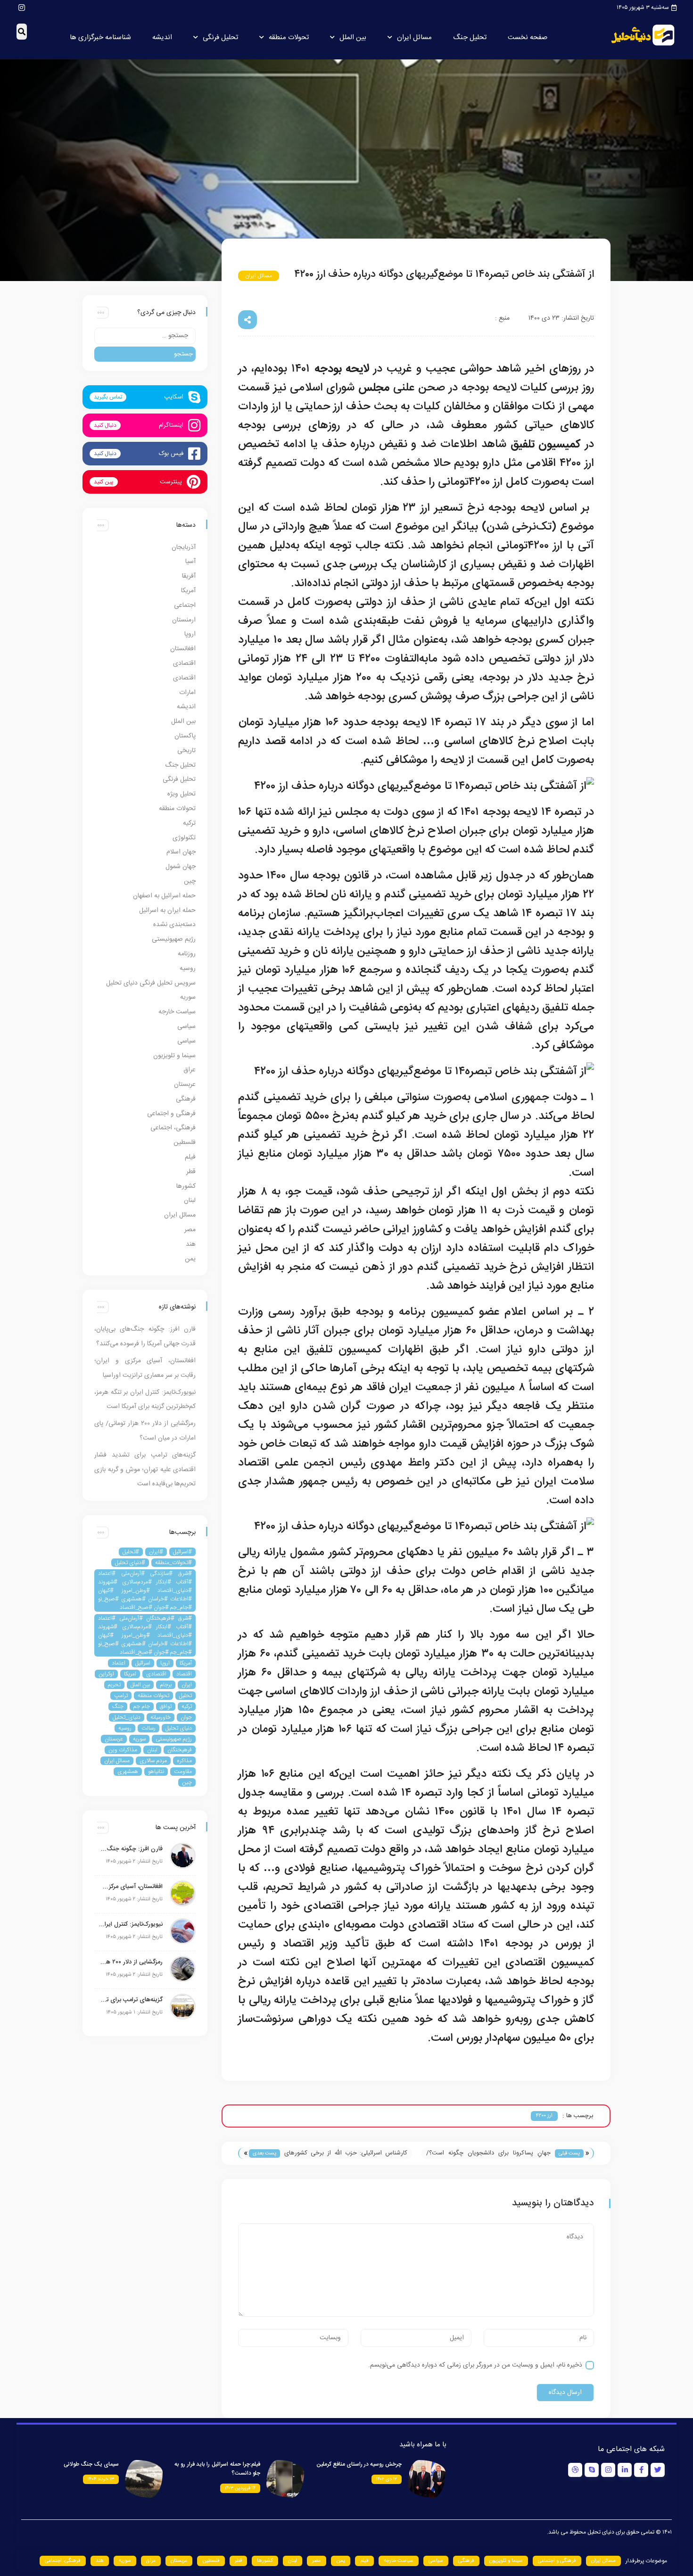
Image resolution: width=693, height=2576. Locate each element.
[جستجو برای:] (145, 336)
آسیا (190, 562)
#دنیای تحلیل (130, 1563)
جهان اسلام (181, 852)
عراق (190, 1070)
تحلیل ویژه (181, 794)
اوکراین (106, 1674)
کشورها (186, 1186)
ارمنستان (184, 620)
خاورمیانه (161, 1717)
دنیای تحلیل (179, 1728)
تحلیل (186, 1696)
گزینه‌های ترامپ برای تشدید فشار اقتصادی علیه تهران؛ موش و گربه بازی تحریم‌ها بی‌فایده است (145, 1470)
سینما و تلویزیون (174, 1056)
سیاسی (186, 1027)
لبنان (190, 1201)
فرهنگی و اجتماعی (171, 1114)
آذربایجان (184, 547)
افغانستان (183, 649)
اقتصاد (184, 1674)
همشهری (128, 1772)
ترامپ (121, 1696)
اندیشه (162, 37)
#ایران (156, 1552)
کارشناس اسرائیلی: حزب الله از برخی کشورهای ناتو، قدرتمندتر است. (346, 2154)
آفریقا (189, 576)
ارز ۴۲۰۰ (544, 2116)
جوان (186, 1717)
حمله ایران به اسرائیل (167, 911)
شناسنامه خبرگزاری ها (100, 37)
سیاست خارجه (177, 1012)
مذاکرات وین (123, 1750)
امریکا (130, 1674)
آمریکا (188, 591)
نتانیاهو (156, 1772)
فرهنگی (186, 1099)
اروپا (190, 634)
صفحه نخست (528, 37)
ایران (187, 1685)
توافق (166, 1706)
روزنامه (187, 954)
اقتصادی (184, 663)
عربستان (185, 1085)
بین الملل (353, 37)
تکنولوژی (184, 838)
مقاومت (183, 1772)
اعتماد (119, 1663)
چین (190, 881)
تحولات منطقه (289, 37)
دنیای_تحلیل (127, 1717)
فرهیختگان (180, 1750)
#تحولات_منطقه (173, 1563)
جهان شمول (181, 867)
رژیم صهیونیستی (174, 939)
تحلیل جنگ (470, 37)
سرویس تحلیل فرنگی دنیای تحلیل (151, 983)
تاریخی (186, 751)
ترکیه (189, 823)
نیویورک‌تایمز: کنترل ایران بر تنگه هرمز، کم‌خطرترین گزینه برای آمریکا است (131, 1924)
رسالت (148, 1728)
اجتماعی (185, 605)
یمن (190, 1259)
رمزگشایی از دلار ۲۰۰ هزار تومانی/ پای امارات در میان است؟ (131, 1962)
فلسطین (185, 1143)
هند (191, 1244)
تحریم (114, 1685)
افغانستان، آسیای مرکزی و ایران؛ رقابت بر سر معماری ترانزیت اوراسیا (131, 1887)
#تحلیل (131, 1552)
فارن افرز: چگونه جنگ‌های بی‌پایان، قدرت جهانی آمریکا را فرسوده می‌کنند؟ (131, 1849)
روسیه (188, 969)
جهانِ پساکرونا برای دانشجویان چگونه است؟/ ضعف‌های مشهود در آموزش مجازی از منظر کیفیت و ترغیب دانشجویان (488, 2154)
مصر (190, 1230)
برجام (166, 1685)
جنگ (118, 1706)
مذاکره (184, 1761)
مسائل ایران (414, 37)
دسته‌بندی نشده (174, 925)
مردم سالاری (153, 1761)
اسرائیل (143, 1663)
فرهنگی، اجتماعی (173, 1128)
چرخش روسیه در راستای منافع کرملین (359, 2464)
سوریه (188, 997)
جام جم (142, 1706)
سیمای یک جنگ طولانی (91, 2464)
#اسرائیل (182, 1552)
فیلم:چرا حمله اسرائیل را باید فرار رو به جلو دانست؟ (217, 2469)
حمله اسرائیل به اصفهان (164, 896)
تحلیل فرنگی (220, 37)
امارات (187, 693)
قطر (191, 1172)
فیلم (190, 1157)
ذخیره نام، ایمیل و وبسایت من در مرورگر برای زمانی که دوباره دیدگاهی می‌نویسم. (475, 2365)
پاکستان (185, 736)
